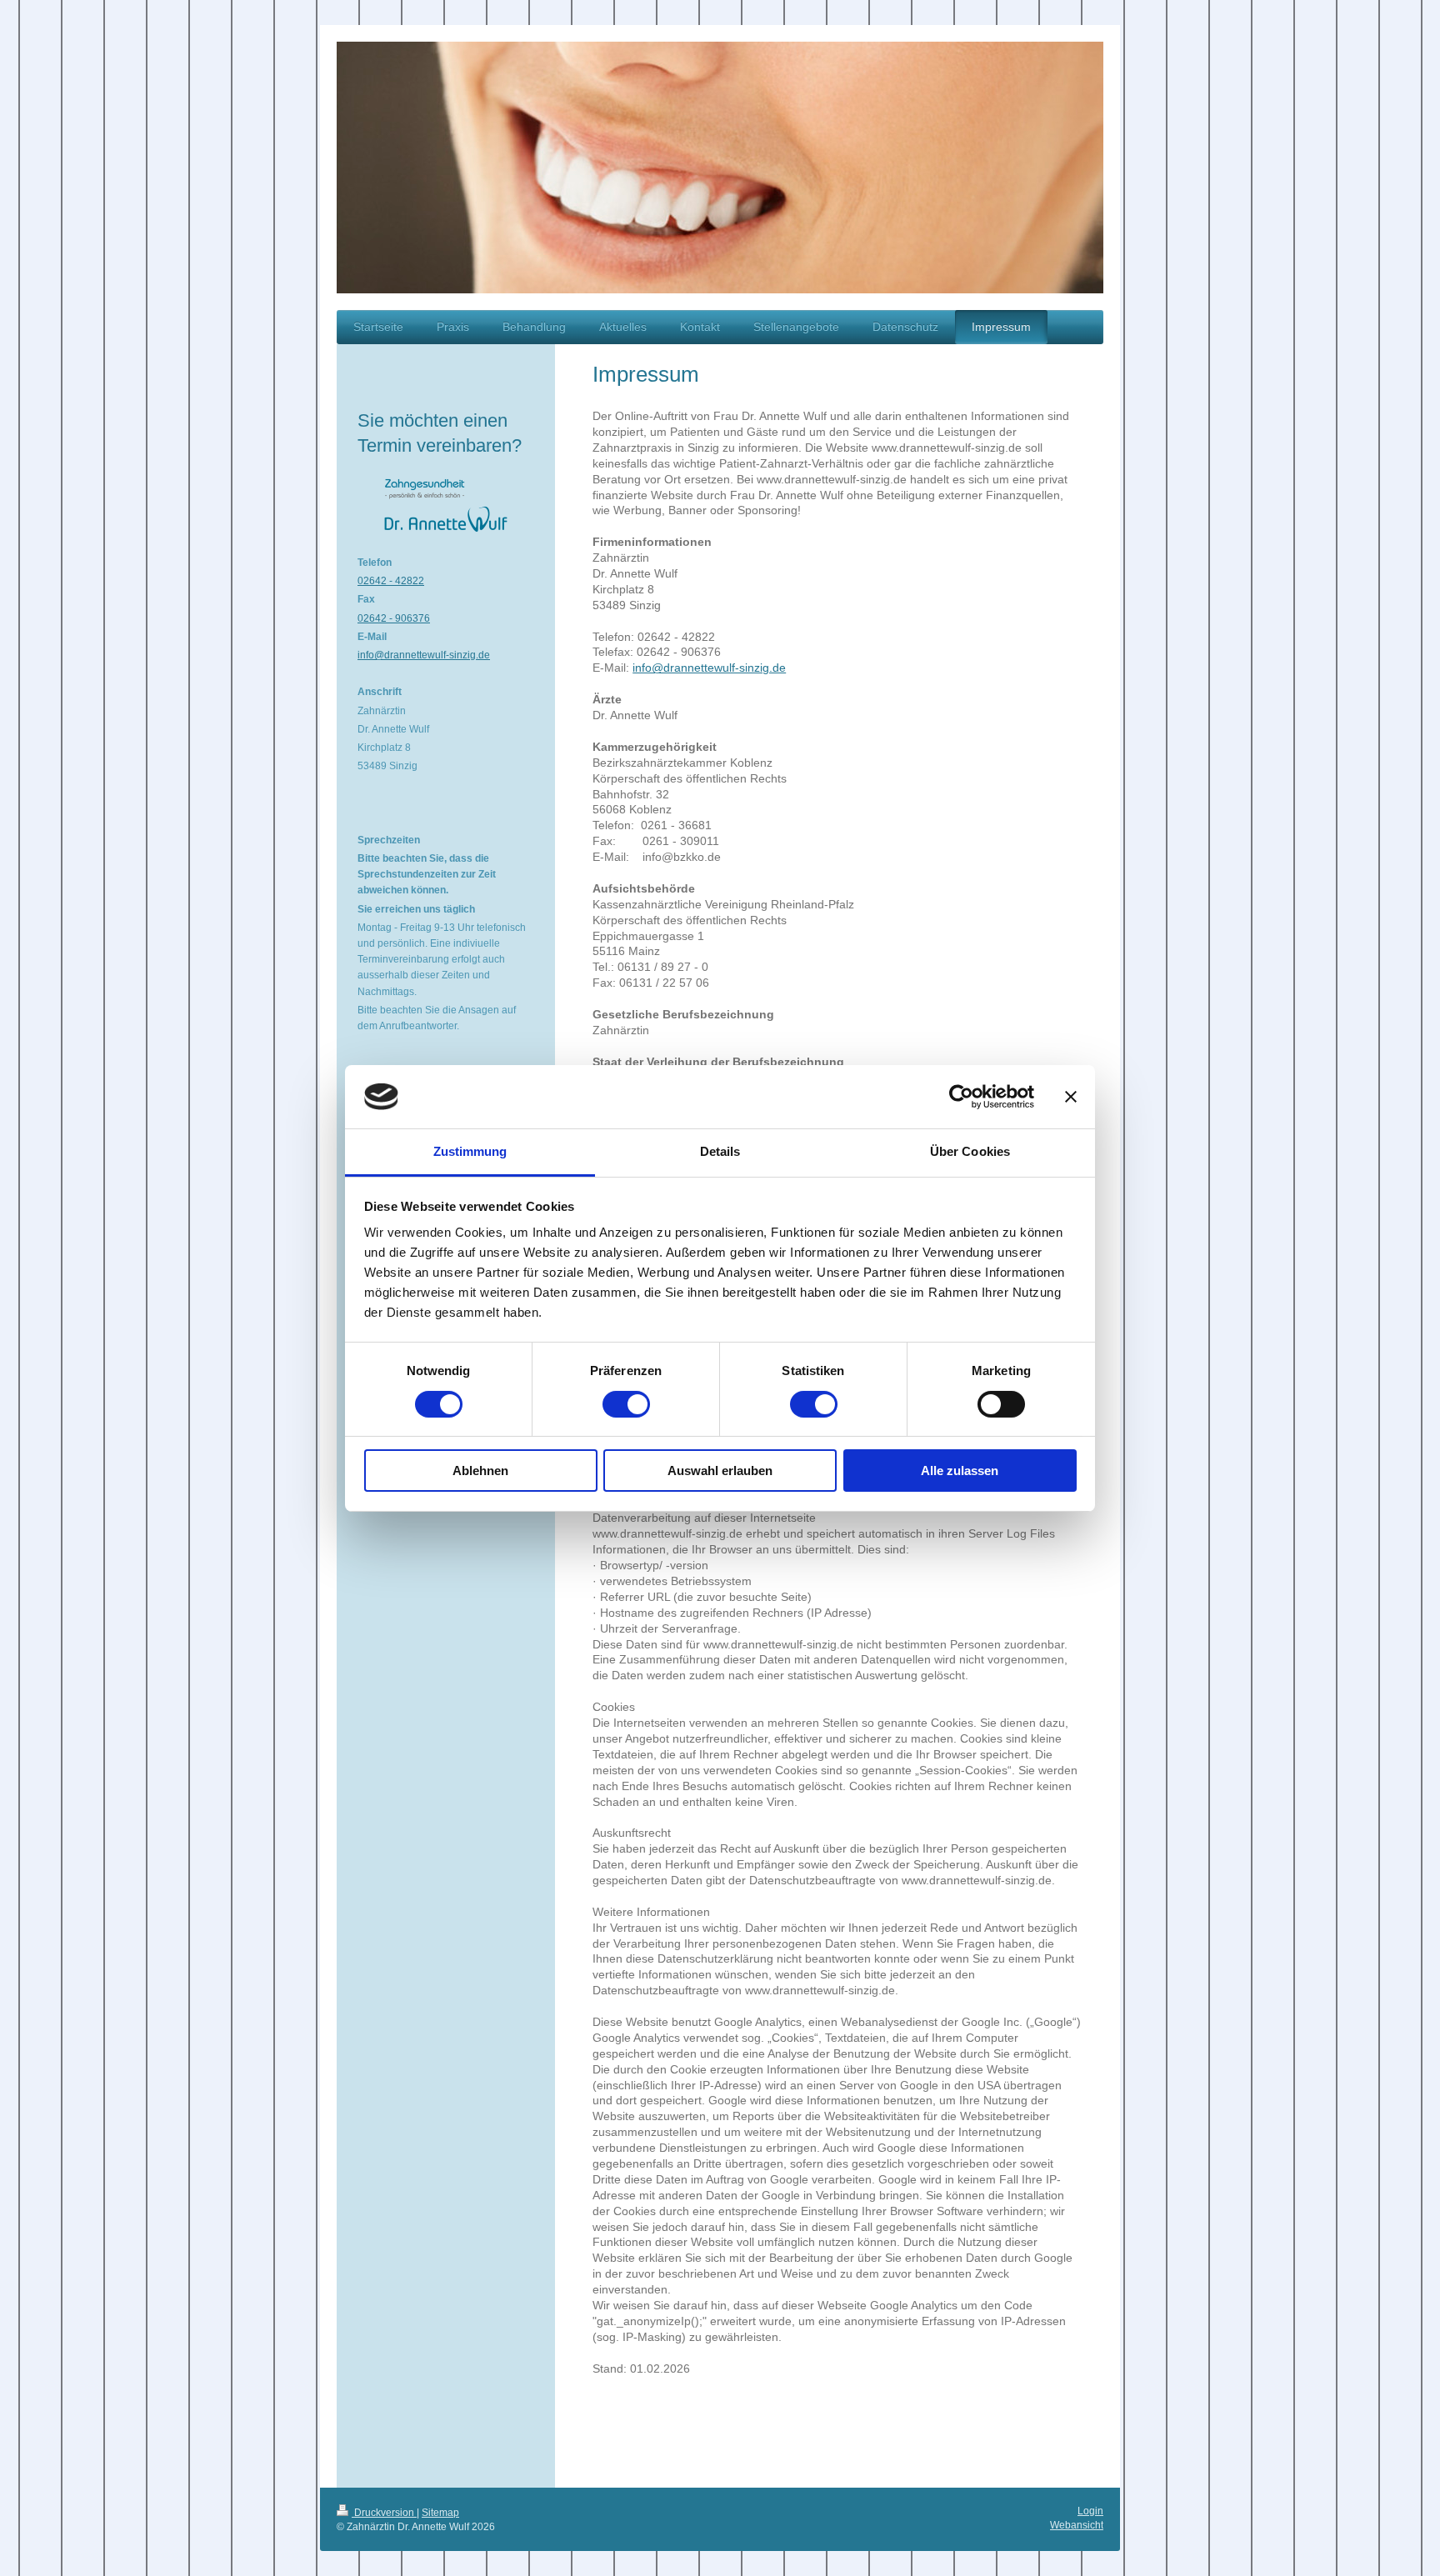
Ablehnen (480, 1471)
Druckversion (384, 2513)
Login (1090, 2511)
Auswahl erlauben (720, 1471)
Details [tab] (720, 1151)
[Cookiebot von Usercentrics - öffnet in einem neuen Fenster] (961, 1097)
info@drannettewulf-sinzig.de (709, 668)
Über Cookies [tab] (970, 1151)
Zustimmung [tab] (470, 1151)
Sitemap (440, 2513)
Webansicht (1077, 2525)
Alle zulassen (960, 1471)
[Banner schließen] (1071, 1097)
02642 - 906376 (394, 618)
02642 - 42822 (391, 581)
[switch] (626, 1404)
